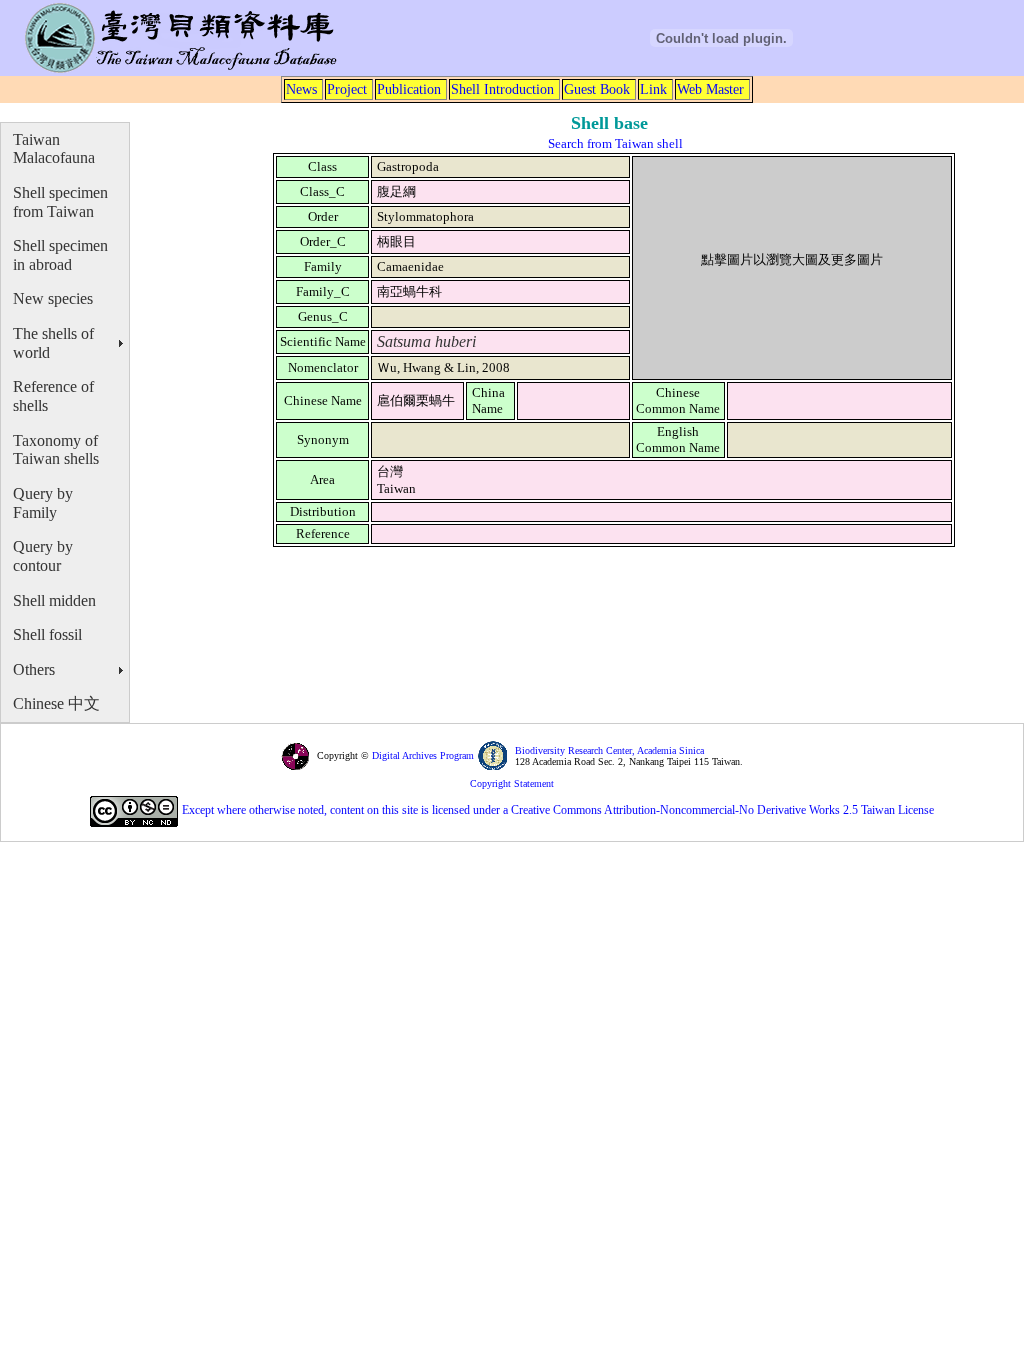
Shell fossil (47, 634)
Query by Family (43, 503)
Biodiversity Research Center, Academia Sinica (609, 750)
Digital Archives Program (421, 755)
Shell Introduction (502, 89)
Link (653, 89)
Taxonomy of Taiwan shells (56, 450)
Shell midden (54, 600)
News (301, 89)
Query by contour (43, 556)
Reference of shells (53, 396)
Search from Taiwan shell (615, 143)
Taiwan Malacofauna (54, 149)
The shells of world (53, 343)
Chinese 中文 (56, 703)
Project (347, 89)
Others (34, 669)
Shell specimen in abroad (60, 255)
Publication (409, 89)
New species (53, 298)
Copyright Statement (512, 783)
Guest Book (597, 89)
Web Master (710, 89)
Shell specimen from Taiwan (60, 202)
